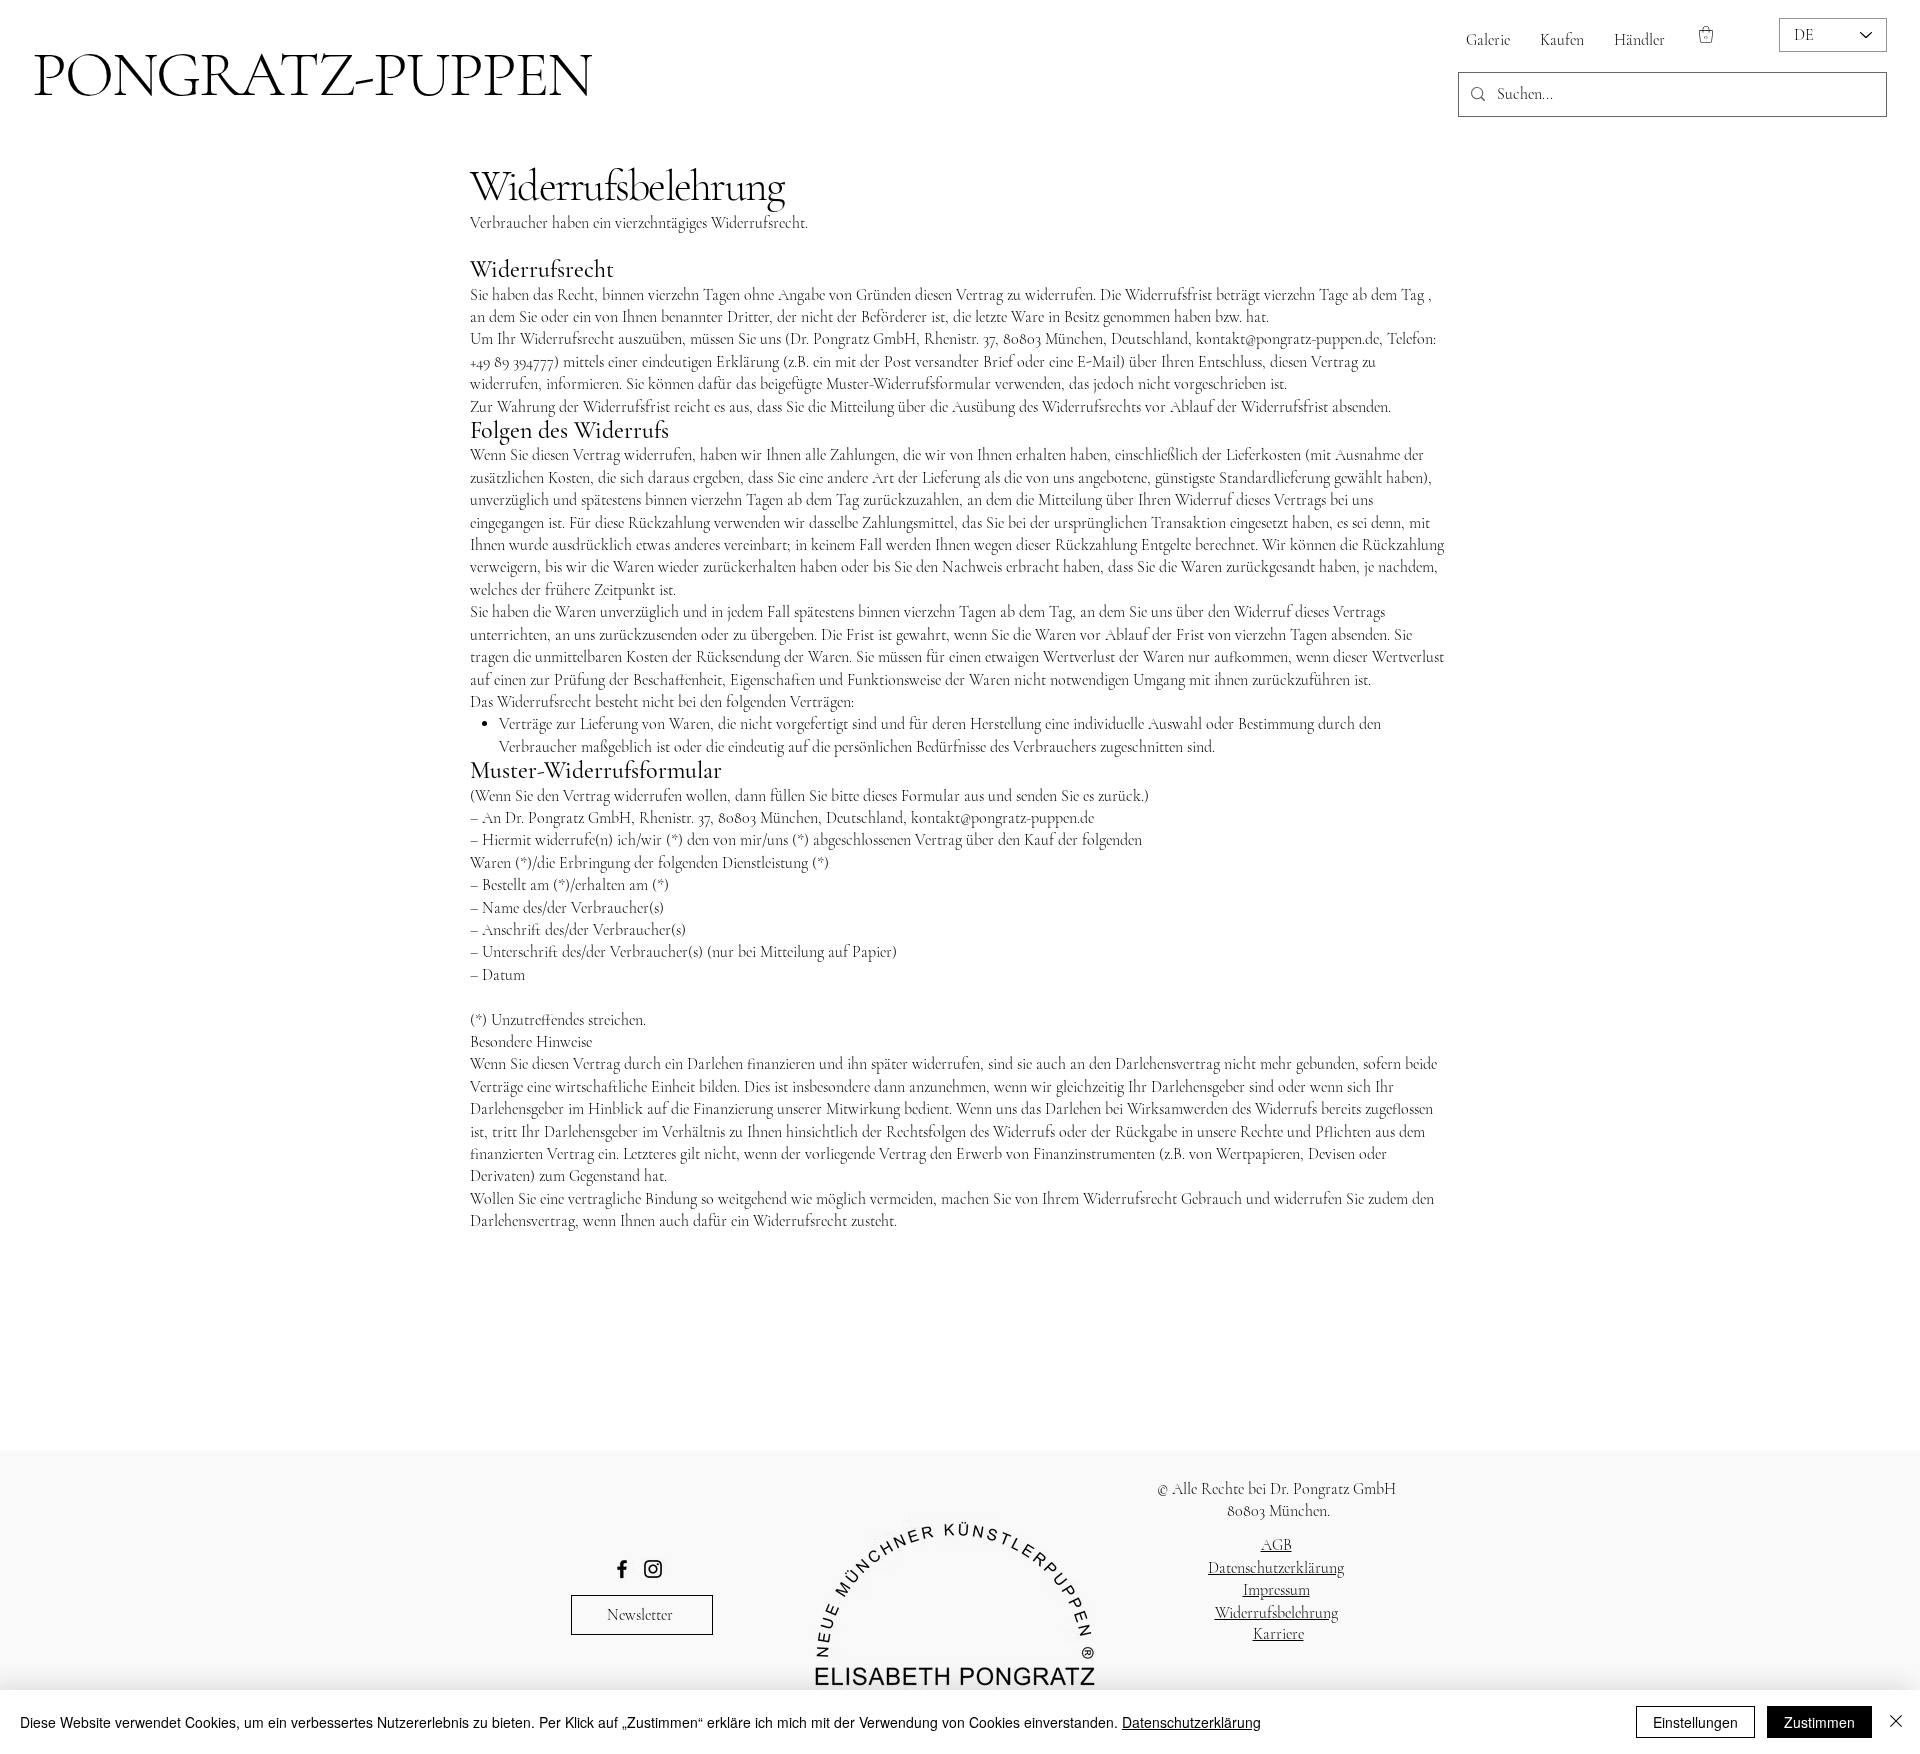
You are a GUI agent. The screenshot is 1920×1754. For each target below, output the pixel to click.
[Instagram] (653, 1569)
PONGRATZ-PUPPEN (311, 74)
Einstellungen (1695, 1722)
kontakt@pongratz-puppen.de (1287, 339)
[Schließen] (1896, 1722)
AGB (1276, 1545)
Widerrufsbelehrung (1276, 1613)
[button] (1706, 34)
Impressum (1276, 1590)
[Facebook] (622, 1569)
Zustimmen (1819, 1722)
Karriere (1278, 1634)
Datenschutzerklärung (1276, 1568)
